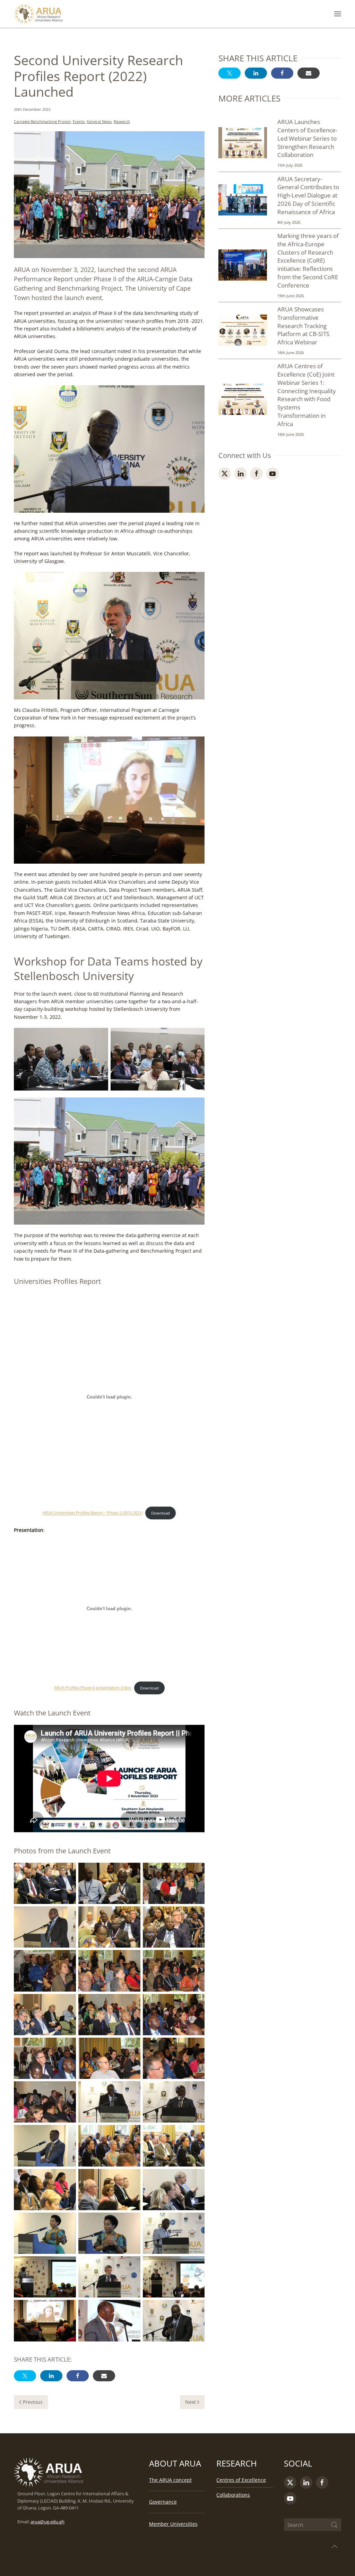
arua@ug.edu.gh (47, 2522)
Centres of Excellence (241, 2480)
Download (161, 1513)
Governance (163, 2502)
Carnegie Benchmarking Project (42, 121)
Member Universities (173, 2524)
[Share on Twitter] (25, 2376)
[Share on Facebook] (78, 2376)
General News (99, 121)
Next (191, 2402)
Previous (33, 2402)
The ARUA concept (170, 2480)
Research (122, 121)
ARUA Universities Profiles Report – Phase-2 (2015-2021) (93, 1513)
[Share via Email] (104, 2376)
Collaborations (233, 2495)
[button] (338, 14)
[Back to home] (38, 14)
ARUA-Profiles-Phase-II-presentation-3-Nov (93, 1688)
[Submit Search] (334, 2525)
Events (79, 121)
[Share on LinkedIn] (51, 2376)
